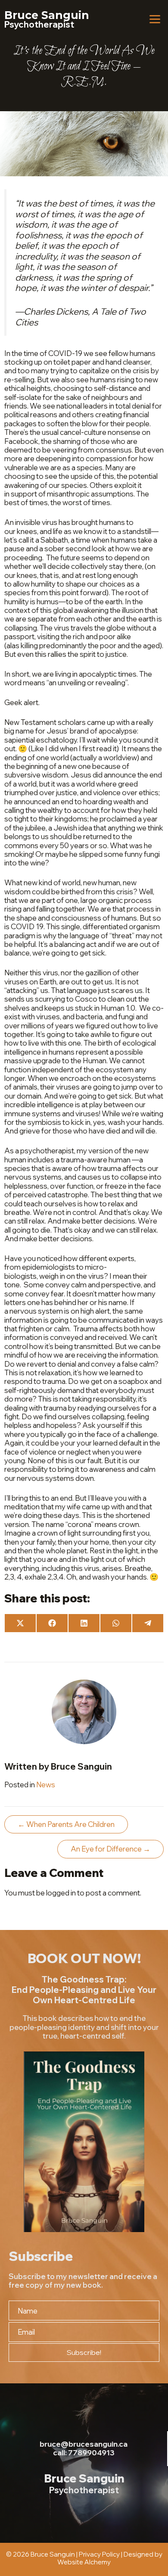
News (46, 1784)
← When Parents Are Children (66, 1824)
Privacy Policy (99, 2554)
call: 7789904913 (84, 2453)
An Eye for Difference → (110, 1849)
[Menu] (155, 19)
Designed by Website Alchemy (110, 2558)
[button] (84, 2353)
